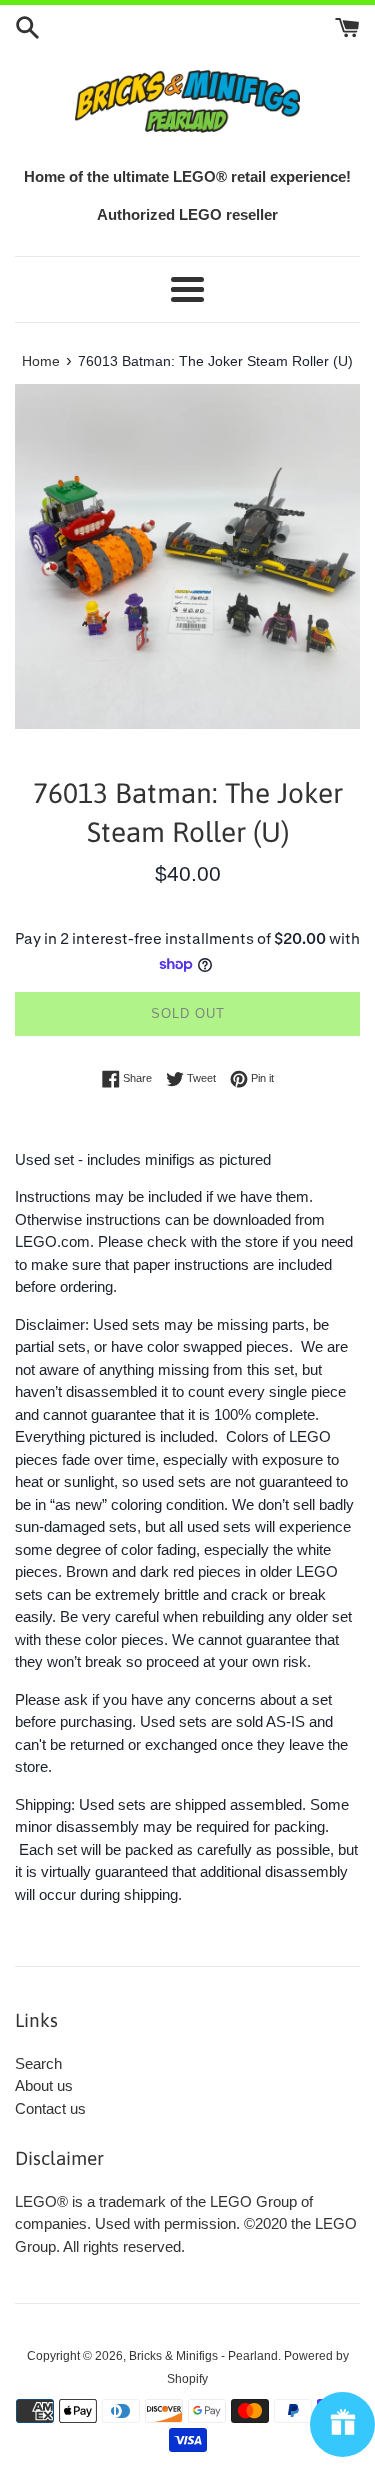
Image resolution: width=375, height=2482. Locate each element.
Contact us (50, 2108)
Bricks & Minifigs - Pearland (203, 2356)
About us (44, 2085)
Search (38, 2063)
